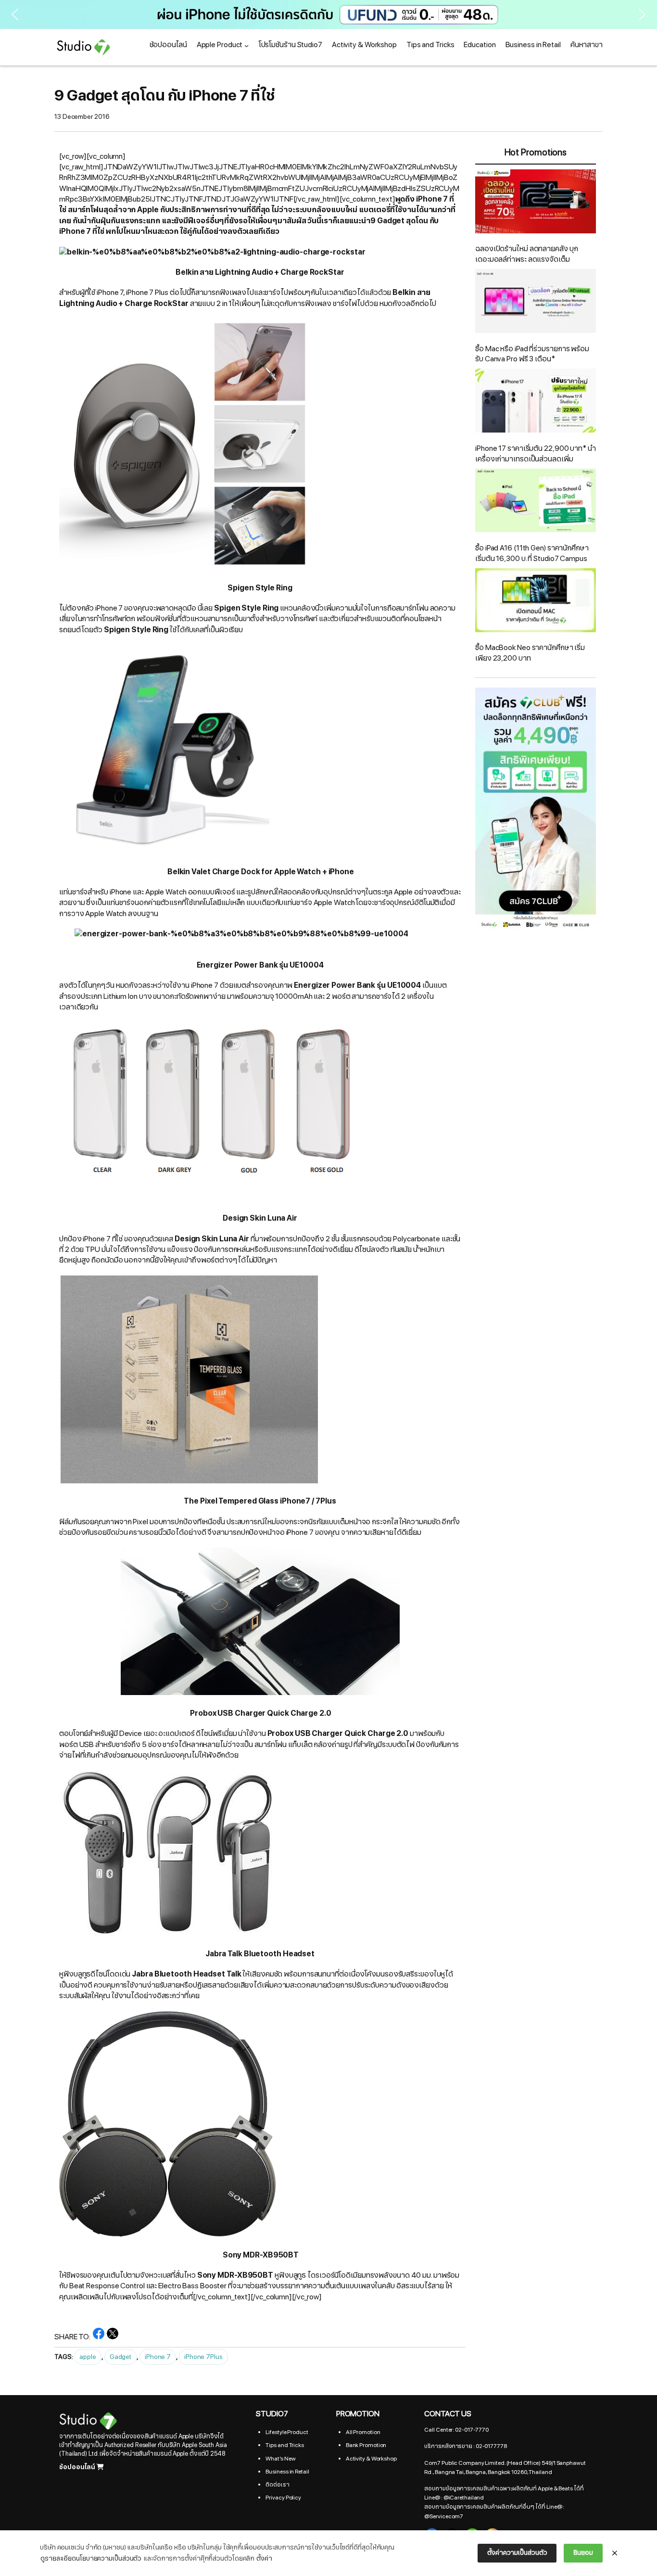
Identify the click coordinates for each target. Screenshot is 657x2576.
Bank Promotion (366, 2445)
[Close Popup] (615, 2553)
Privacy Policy (283, 2498)
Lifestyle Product (287, 2432)
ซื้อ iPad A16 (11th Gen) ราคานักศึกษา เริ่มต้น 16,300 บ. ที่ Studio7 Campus (532, 553)
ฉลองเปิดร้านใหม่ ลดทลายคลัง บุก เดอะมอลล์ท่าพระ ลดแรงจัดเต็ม (526, 254)
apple (88, 2357)
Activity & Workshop (371, 2459)
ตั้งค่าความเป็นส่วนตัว (517, 2553)
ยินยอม (583, 2553)
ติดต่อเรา (277, 2485)
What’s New (280, 2459)
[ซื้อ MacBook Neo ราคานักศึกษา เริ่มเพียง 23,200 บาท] (536, 602)
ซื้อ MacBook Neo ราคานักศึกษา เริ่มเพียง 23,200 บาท (530, 653)
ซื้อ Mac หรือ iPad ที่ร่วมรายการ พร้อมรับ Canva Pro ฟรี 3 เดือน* (532, 354)
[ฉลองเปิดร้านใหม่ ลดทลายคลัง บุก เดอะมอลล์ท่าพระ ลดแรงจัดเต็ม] (536, 203)
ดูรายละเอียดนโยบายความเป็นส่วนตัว (91, 2558)
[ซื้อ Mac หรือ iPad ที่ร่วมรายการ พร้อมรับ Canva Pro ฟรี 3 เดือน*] (536, 303)
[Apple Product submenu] (246, 45)
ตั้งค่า (264, 2558)
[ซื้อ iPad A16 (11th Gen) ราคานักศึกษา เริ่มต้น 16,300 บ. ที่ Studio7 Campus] (536, 502)
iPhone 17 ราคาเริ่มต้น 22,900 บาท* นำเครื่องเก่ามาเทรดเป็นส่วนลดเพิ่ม (536, 454)
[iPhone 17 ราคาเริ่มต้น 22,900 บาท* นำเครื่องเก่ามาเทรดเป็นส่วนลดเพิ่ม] (536, 402)
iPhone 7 (158, 2357)
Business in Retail (287, 2472)
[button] (328, 14)
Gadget (120, 2357)
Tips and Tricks (285, 2445)
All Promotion (363, 2432)
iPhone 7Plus (203, 2357)
